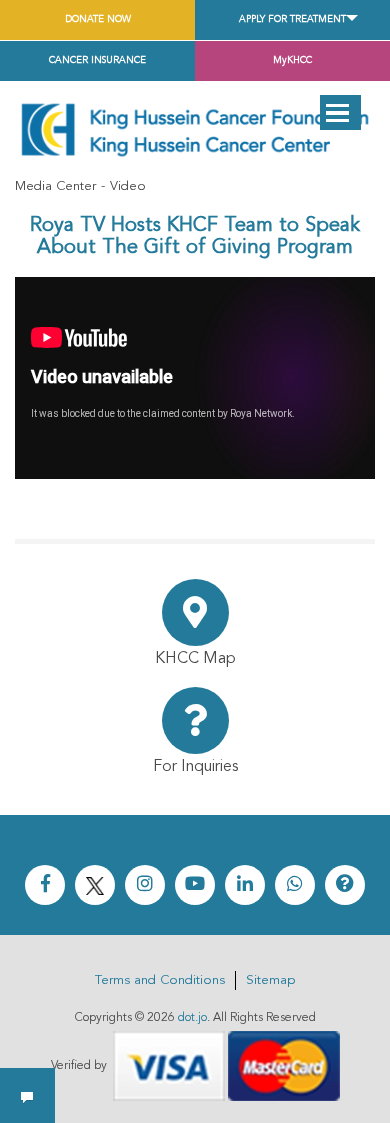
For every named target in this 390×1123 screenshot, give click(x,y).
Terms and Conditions (160, 980)
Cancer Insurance (97, 60)
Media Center (55, 186)
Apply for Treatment (292, 19)
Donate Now (98, 19)
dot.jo (192, 1018)
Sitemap (270, 980)
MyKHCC (292, 60)
